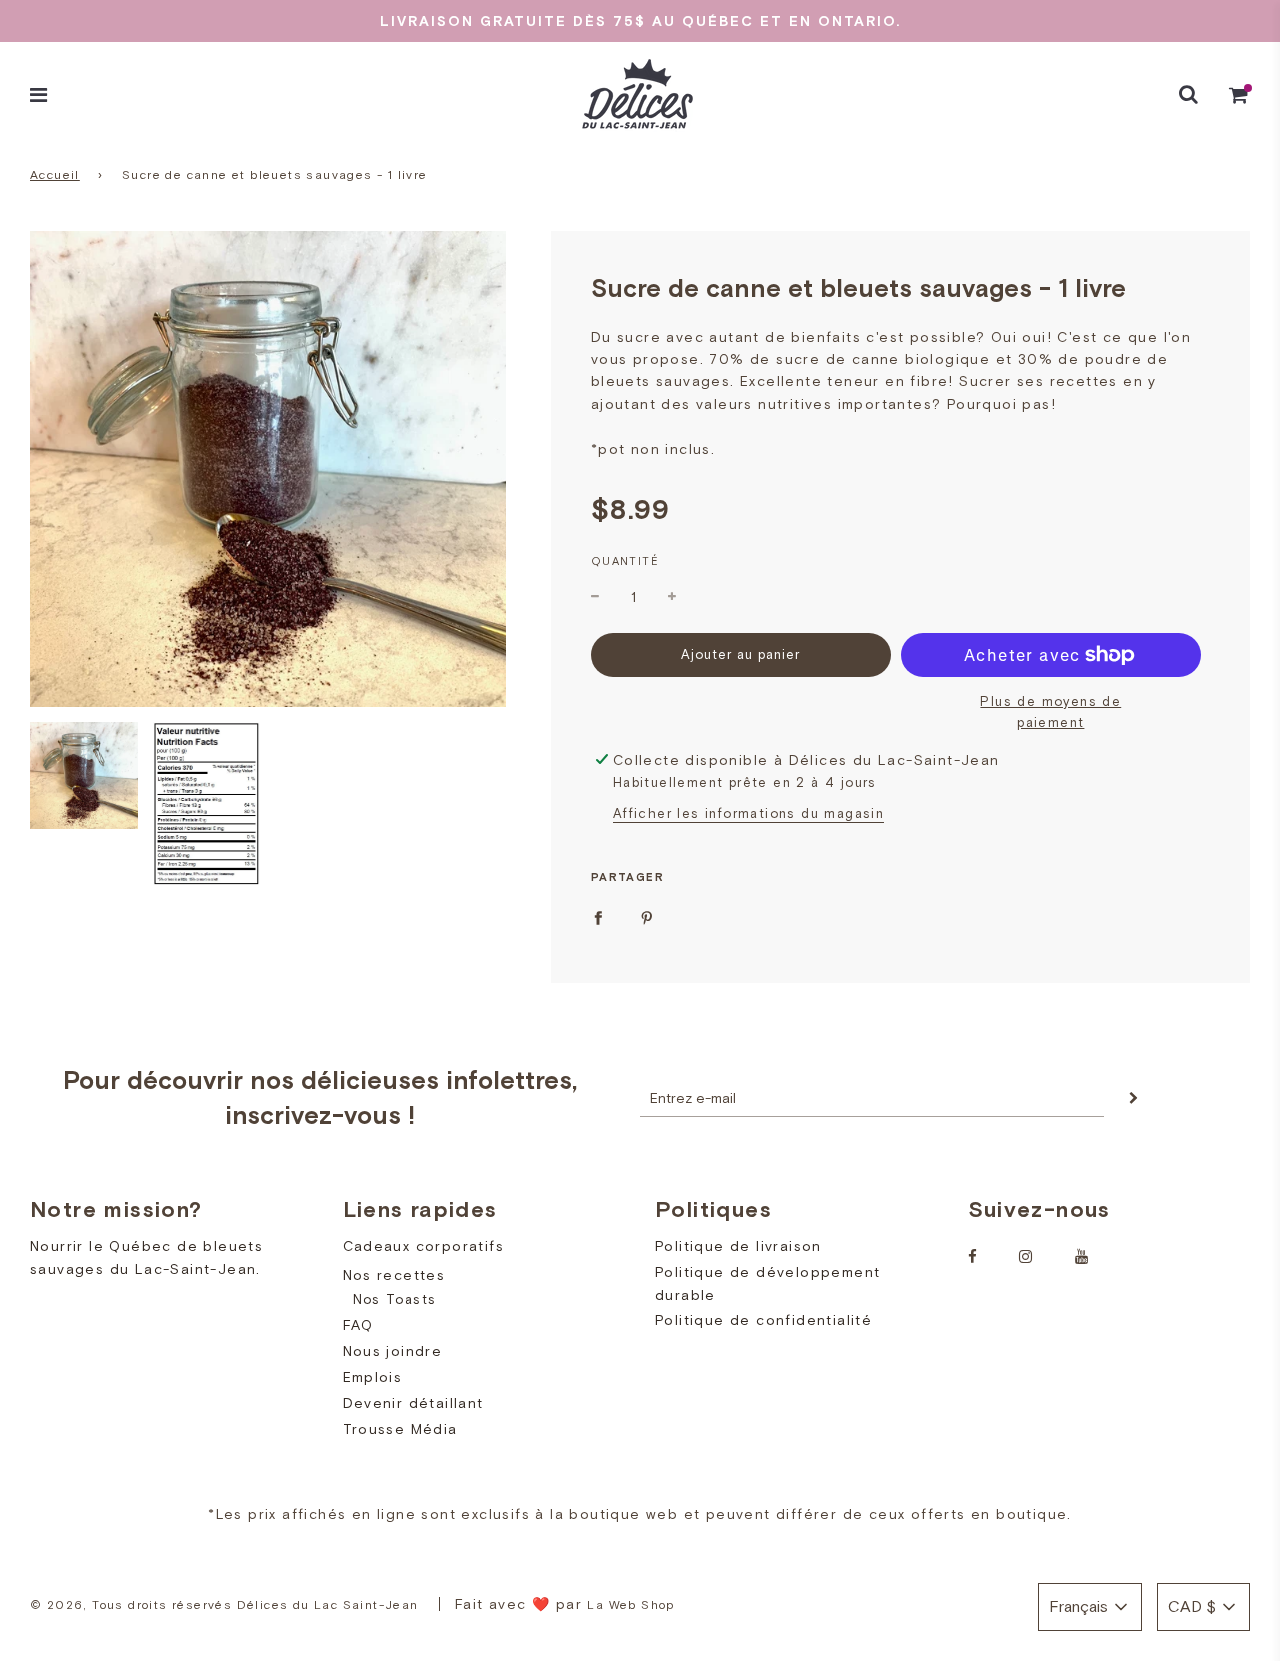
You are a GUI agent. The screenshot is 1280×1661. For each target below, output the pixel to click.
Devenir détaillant (413, 1403)
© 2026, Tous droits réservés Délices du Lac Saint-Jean (224, 1605)
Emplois (373, 1377)
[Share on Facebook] (598, 917)
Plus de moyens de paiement (1050, 712)
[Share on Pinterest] (647, 917)
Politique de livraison (738, 1246)
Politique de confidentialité (763, 1320)
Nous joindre (393, 1351)
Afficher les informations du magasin (748, 813)
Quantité (625, 561)
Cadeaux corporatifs (424, 1246)
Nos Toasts (395, 1299)
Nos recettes (394, 1275)
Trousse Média (400, 1429)
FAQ (358, 1325)
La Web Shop (630, 1605)
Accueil (55, 175)
